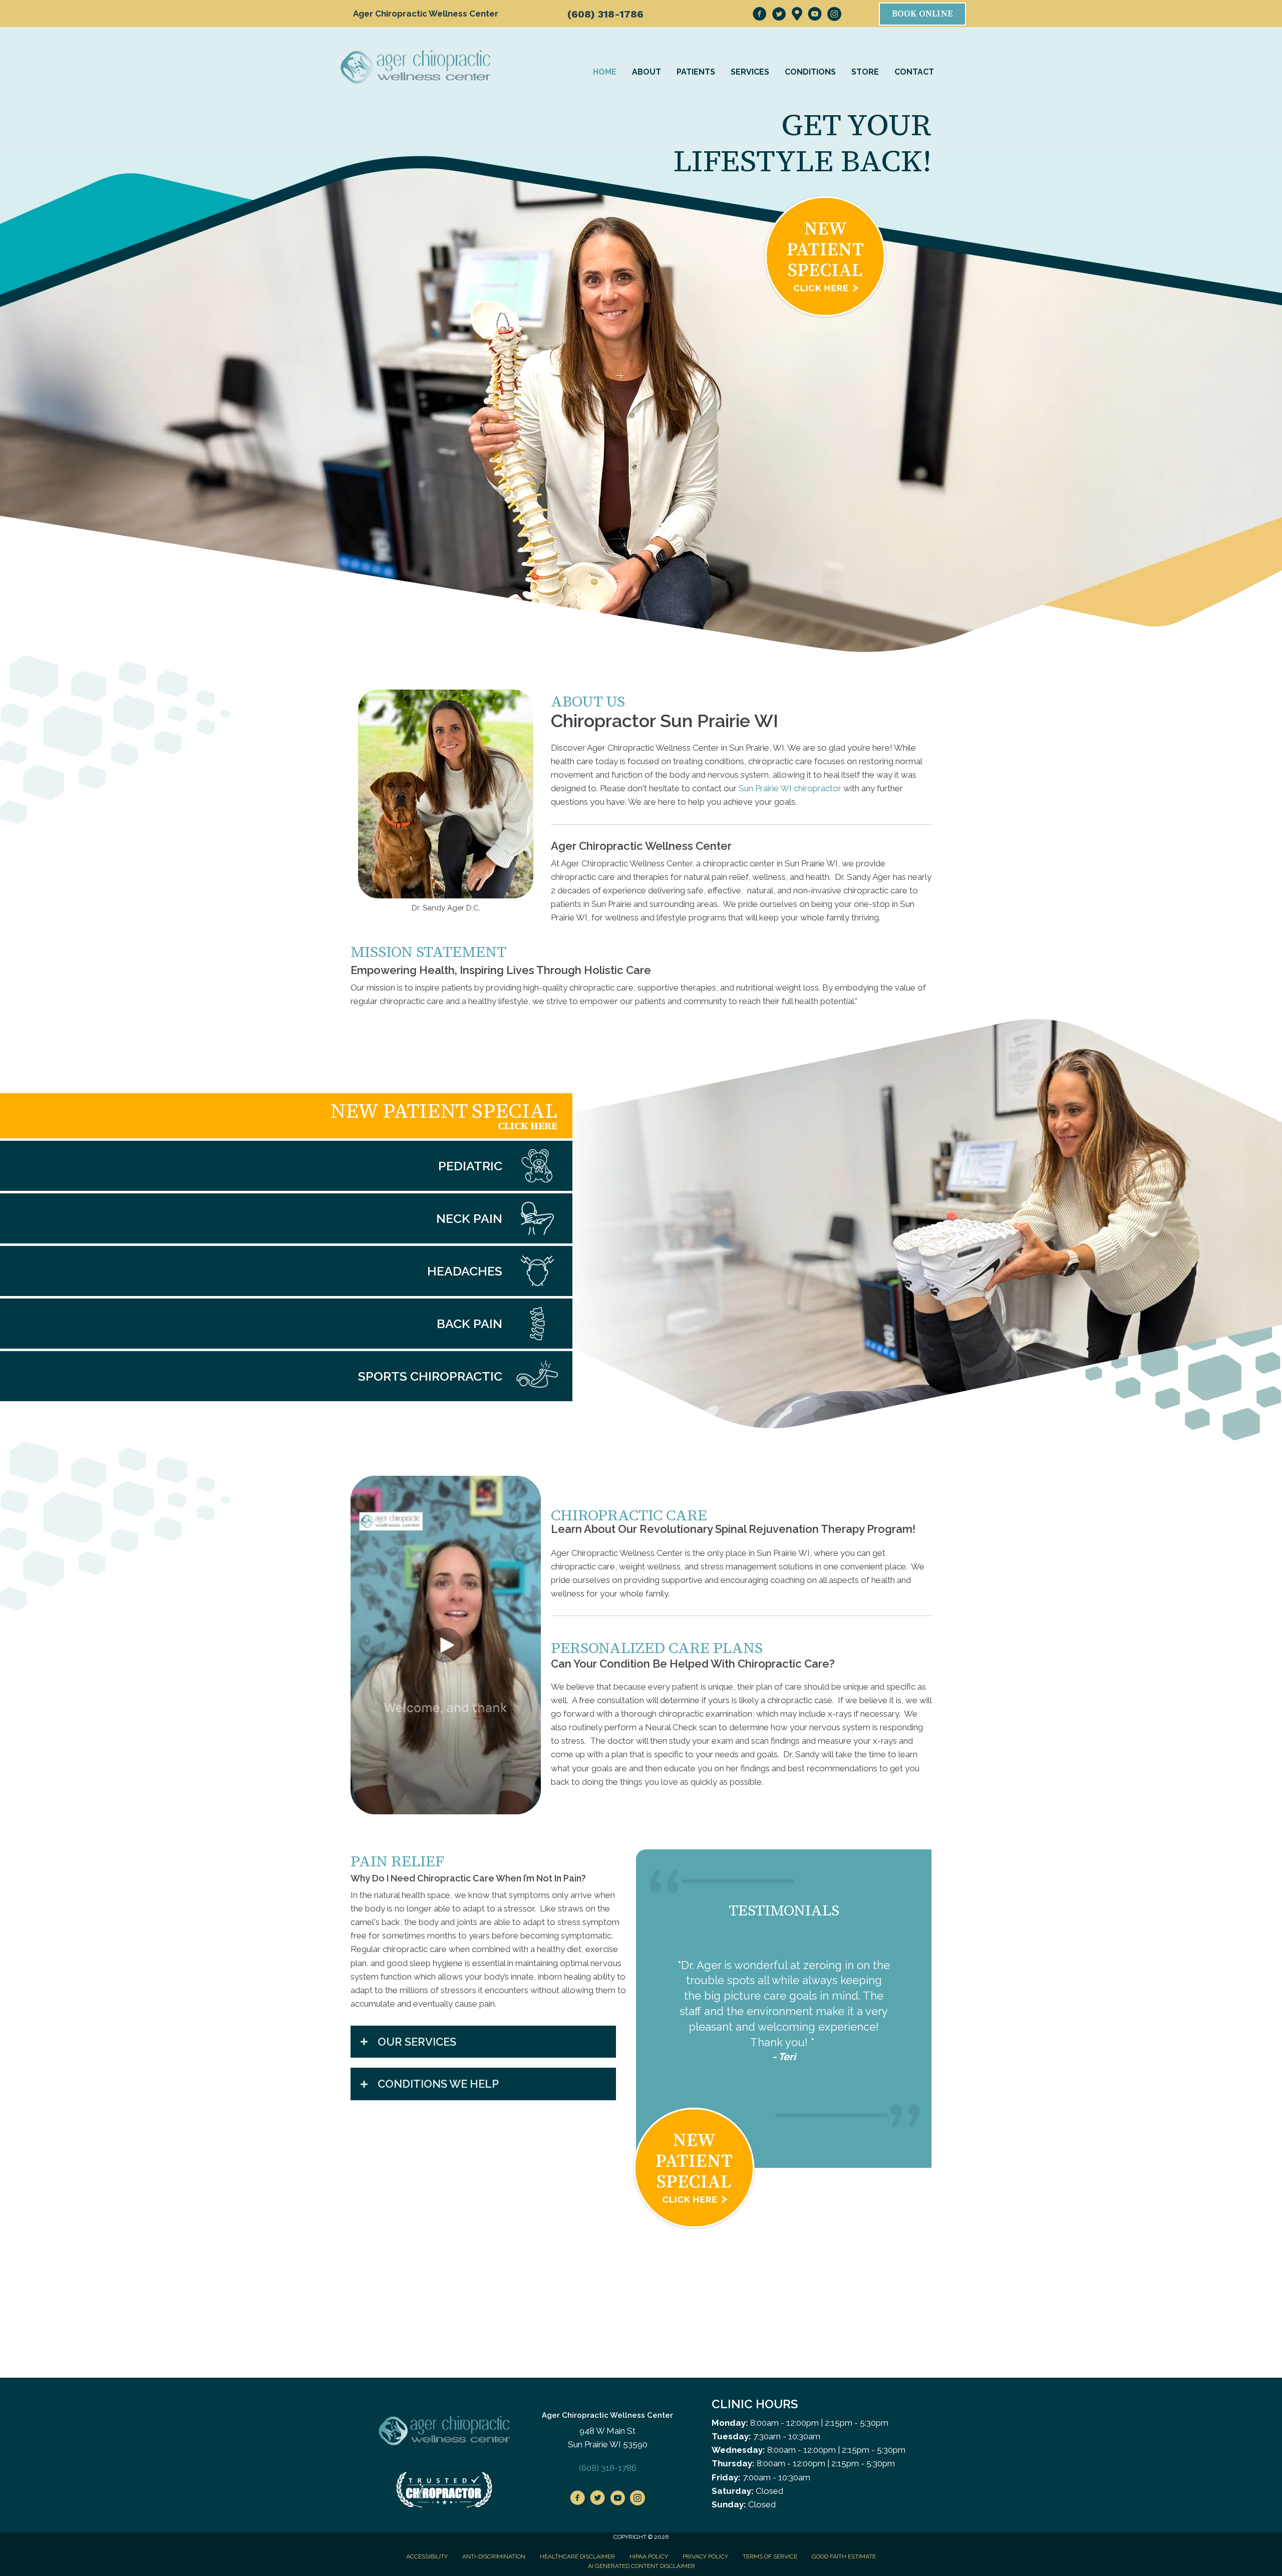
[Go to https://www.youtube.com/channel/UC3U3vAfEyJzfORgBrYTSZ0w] (617, 2468)
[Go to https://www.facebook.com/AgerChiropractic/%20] (577, 2468)
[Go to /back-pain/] (286, 1324)
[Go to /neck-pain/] (286, 1218)
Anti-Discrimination (494, 2525)
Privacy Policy (705, 2525)
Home (605, 72)
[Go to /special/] (286, 1116)
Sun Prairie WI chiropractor (790, 788)
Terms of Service (770, 2525)
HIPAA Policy (649, 2525)
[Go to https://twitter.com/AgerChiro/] (597, 2468)
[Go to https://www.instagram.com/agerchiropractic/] (637, 2468)
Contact (914, 72)
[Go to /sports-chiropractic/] (286, 1376)
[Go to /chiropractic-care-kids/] (286, 1166)
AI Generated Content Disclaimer (642, 2535)
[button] (446, 1645)
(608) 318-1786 (605, 14)
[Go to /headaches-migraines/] (286, 1271)
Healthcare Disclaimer (577, 2525)
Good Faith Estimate (844, 2525)
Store (865, 72)
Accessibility (427, 2525)
